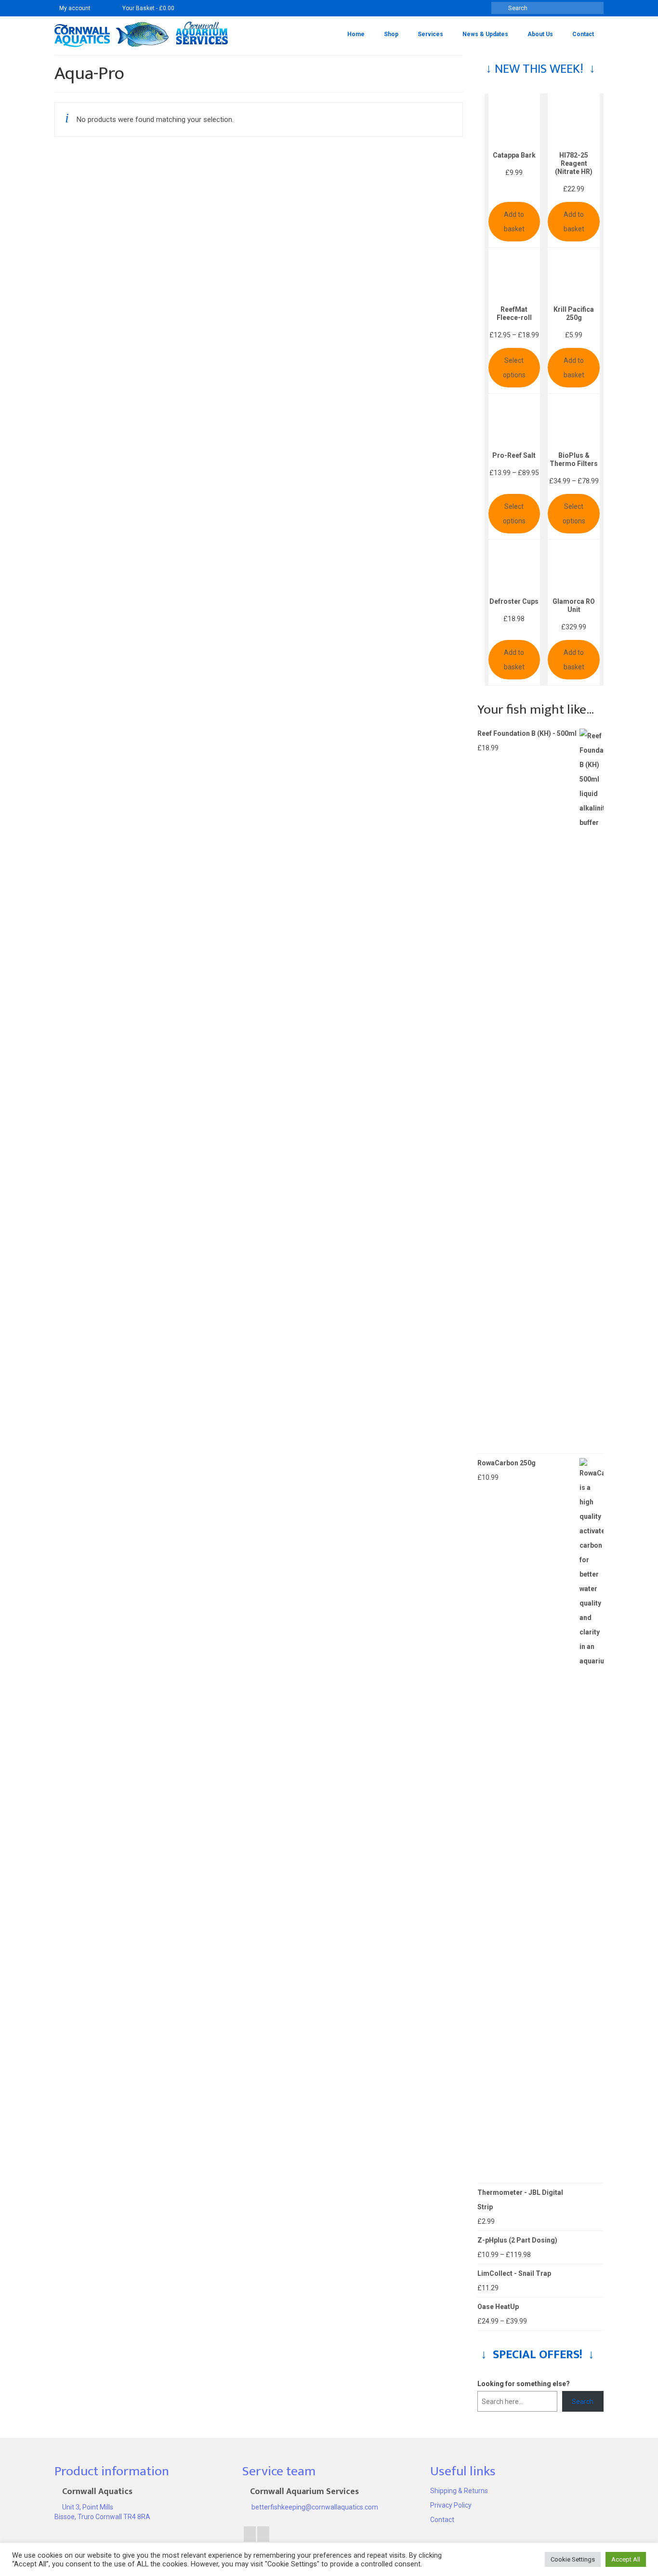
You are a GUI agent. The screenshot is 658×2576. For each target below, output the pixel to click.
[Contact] (102, 8)
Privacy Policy (451, 2505)
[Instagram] (263, 2534)
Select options (514, 368)
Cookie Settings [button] (573, 2559)
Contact (442, 2520)
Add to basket (514, 222)
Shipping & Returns (459, 2491)
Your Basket (148, 8)
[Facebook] (250, 2534)
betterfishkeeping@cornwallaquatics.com (314, 2507)
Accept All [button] (626, 2559)
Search (583, 2402)
